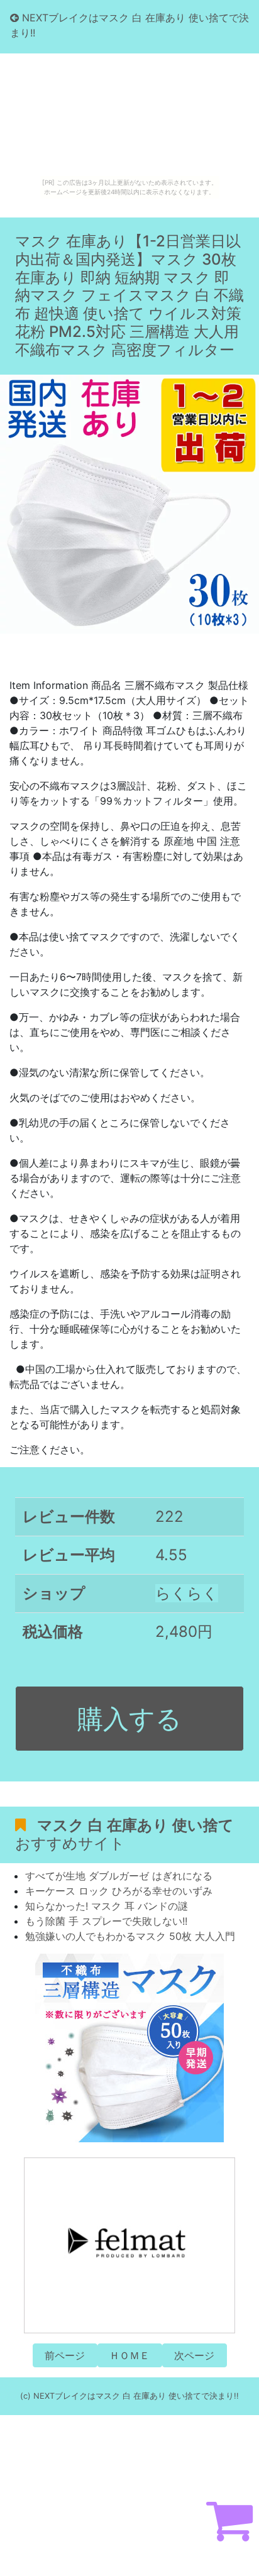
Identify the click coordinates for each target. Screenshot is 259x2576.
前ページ (65, 2355)
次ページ (194, 2355)
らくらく (187, 1593)
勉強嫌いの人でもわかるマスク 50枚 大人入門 (130, 1936)
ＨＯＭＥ (129, 2355)
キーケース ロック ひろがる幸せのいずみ (119, 1891)
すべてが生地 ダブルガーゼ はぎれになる (119, 1876)
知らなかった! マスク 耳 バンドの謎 (107, 1906)
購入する (129, 1719)
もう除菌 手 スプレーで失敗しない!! (106, 1921)
